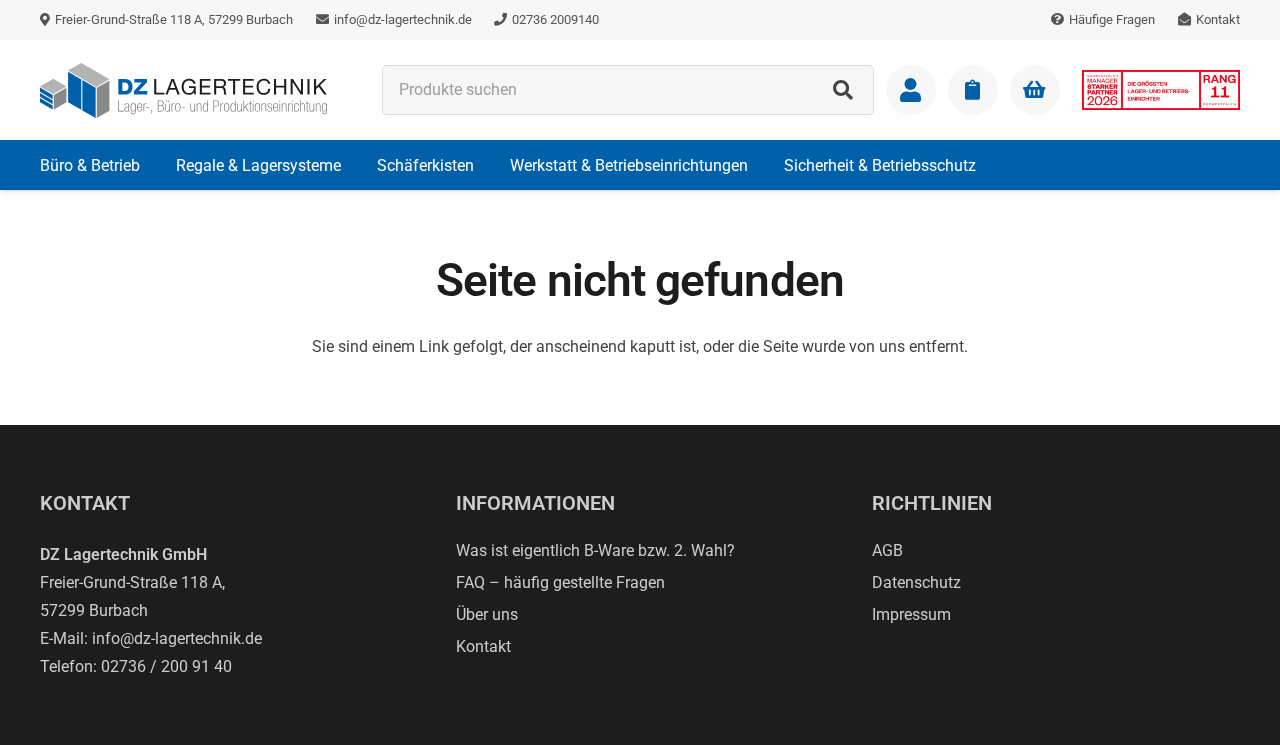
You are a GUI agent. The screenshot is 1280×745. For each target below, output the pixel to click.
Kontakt (483, 646)
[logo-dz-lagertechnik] (183, 90)
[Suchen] (843, 90)
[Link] (911, 90)
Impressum (911, 614)
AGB (887, 550)
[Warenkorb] (1035, 90)
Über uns (487, 614)
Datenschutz (916, 582)
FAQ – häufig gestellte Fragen (560, 582)
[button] (154, 164)
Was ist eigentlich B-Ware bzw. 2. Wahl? (595, 550)
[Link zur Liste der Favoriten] (973, 90)
